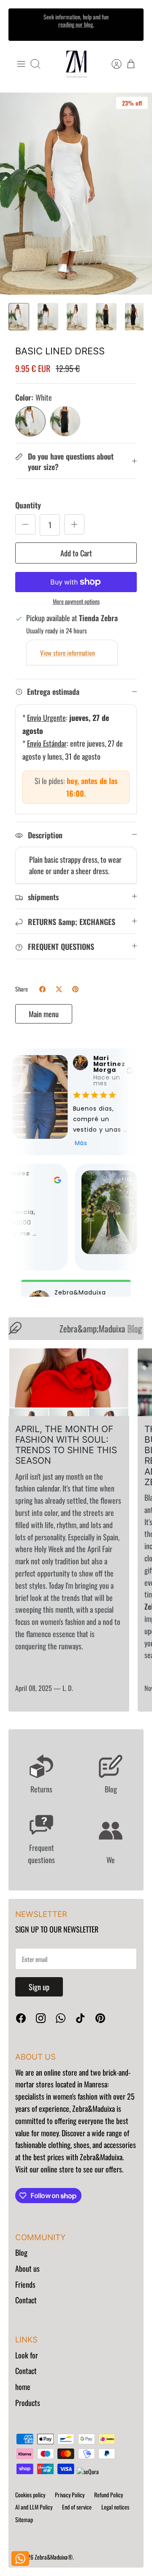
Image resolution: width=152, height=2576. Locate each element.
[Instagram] (41, 2018)
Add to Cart (76, 553)
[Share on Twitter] (59, 989)
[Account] (112, 64)
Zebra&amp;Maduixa (93, 1328)
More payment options (76, 602)
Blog (21, 2252)
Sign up (39, 1987)
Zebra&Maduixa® (54, 2557)
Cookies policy (30, 2495)
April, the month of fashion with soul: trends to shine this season (66, 1445)
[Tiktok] (80, 2018)
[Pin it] (75, 989)
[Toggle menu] (21, 64)
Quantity (28, 505)
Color (34, 397)
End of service (77, 2507)
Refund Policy (109, 2495)
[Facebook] (21, 2018)
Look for (27, 2355)
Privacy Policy (70, 2495)
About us (27, 2268)
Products (28, 2403)
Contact (26, 2300)
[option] (76, 194)
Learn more (76, 32)
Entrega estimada (53, 691)
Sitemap (24, 2519)
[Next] (131, 24)
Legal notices (115, 2507)
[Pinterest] (100, 2018)
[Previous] (21, 24)
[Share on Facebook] (42, 989)
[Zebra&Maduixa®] (76, 64)
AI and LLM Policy (34, 2507)
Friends (25, 2284)
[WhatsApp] (61, 2018)
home (23, 2387)
